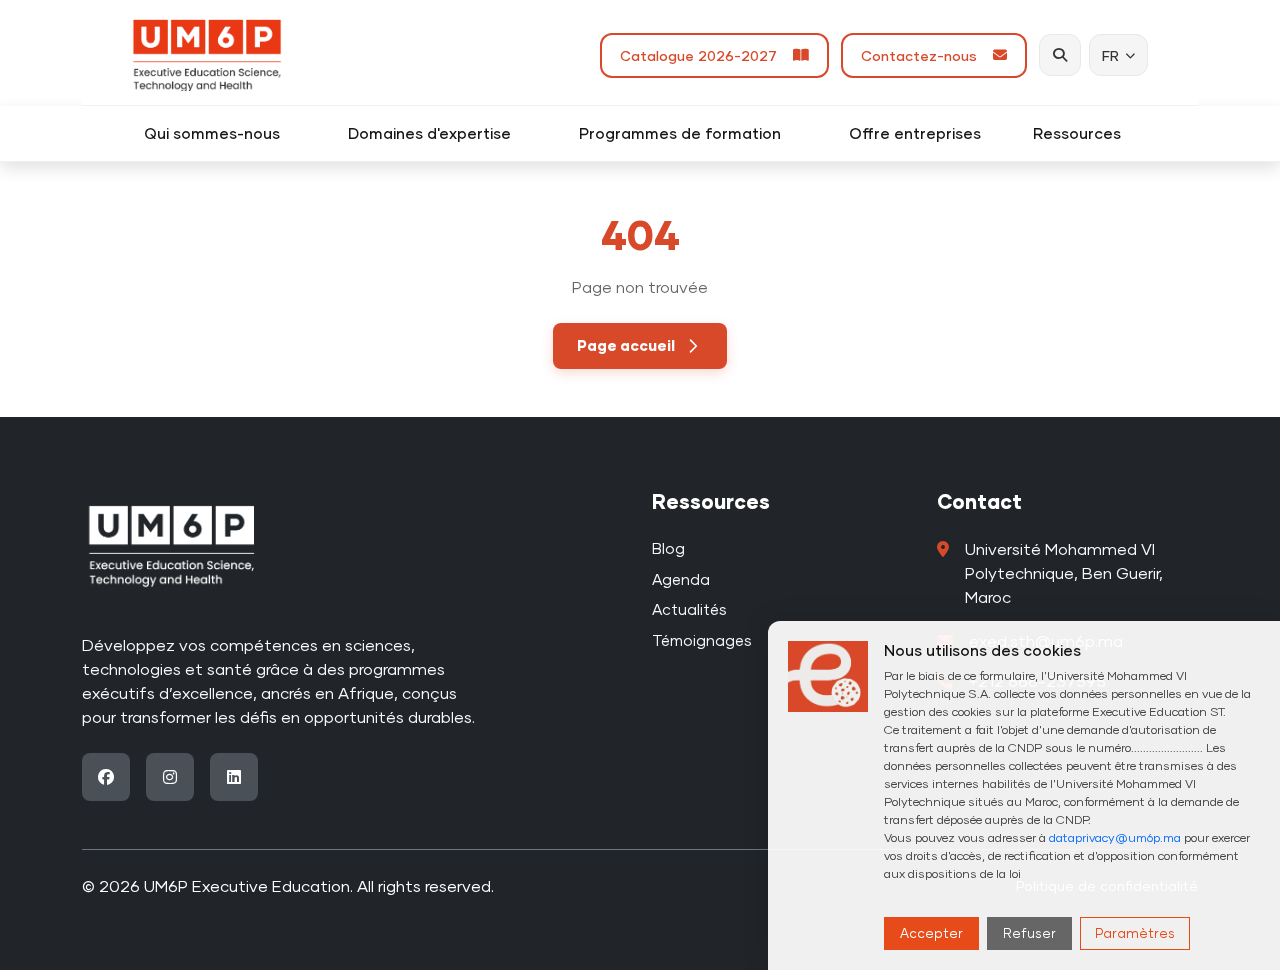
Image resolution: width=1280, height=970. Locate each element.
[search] (1060, 55)
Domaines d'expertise (437, 133)
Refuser (1029, 933)
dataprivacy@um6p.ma (1115, 837)
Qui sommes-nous (220, 133)
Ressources (1085, 133)
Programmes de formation (688, 133)
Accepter (931, 933)
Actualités (689, 609)
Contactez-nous (923, 55)
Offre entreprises (915, 133)
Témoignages (702, 640)
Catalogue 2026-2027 (702, 55)
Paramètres (1135, 933)
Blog (668, 548)
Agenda (681, 579)
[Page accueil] (207, 55)
